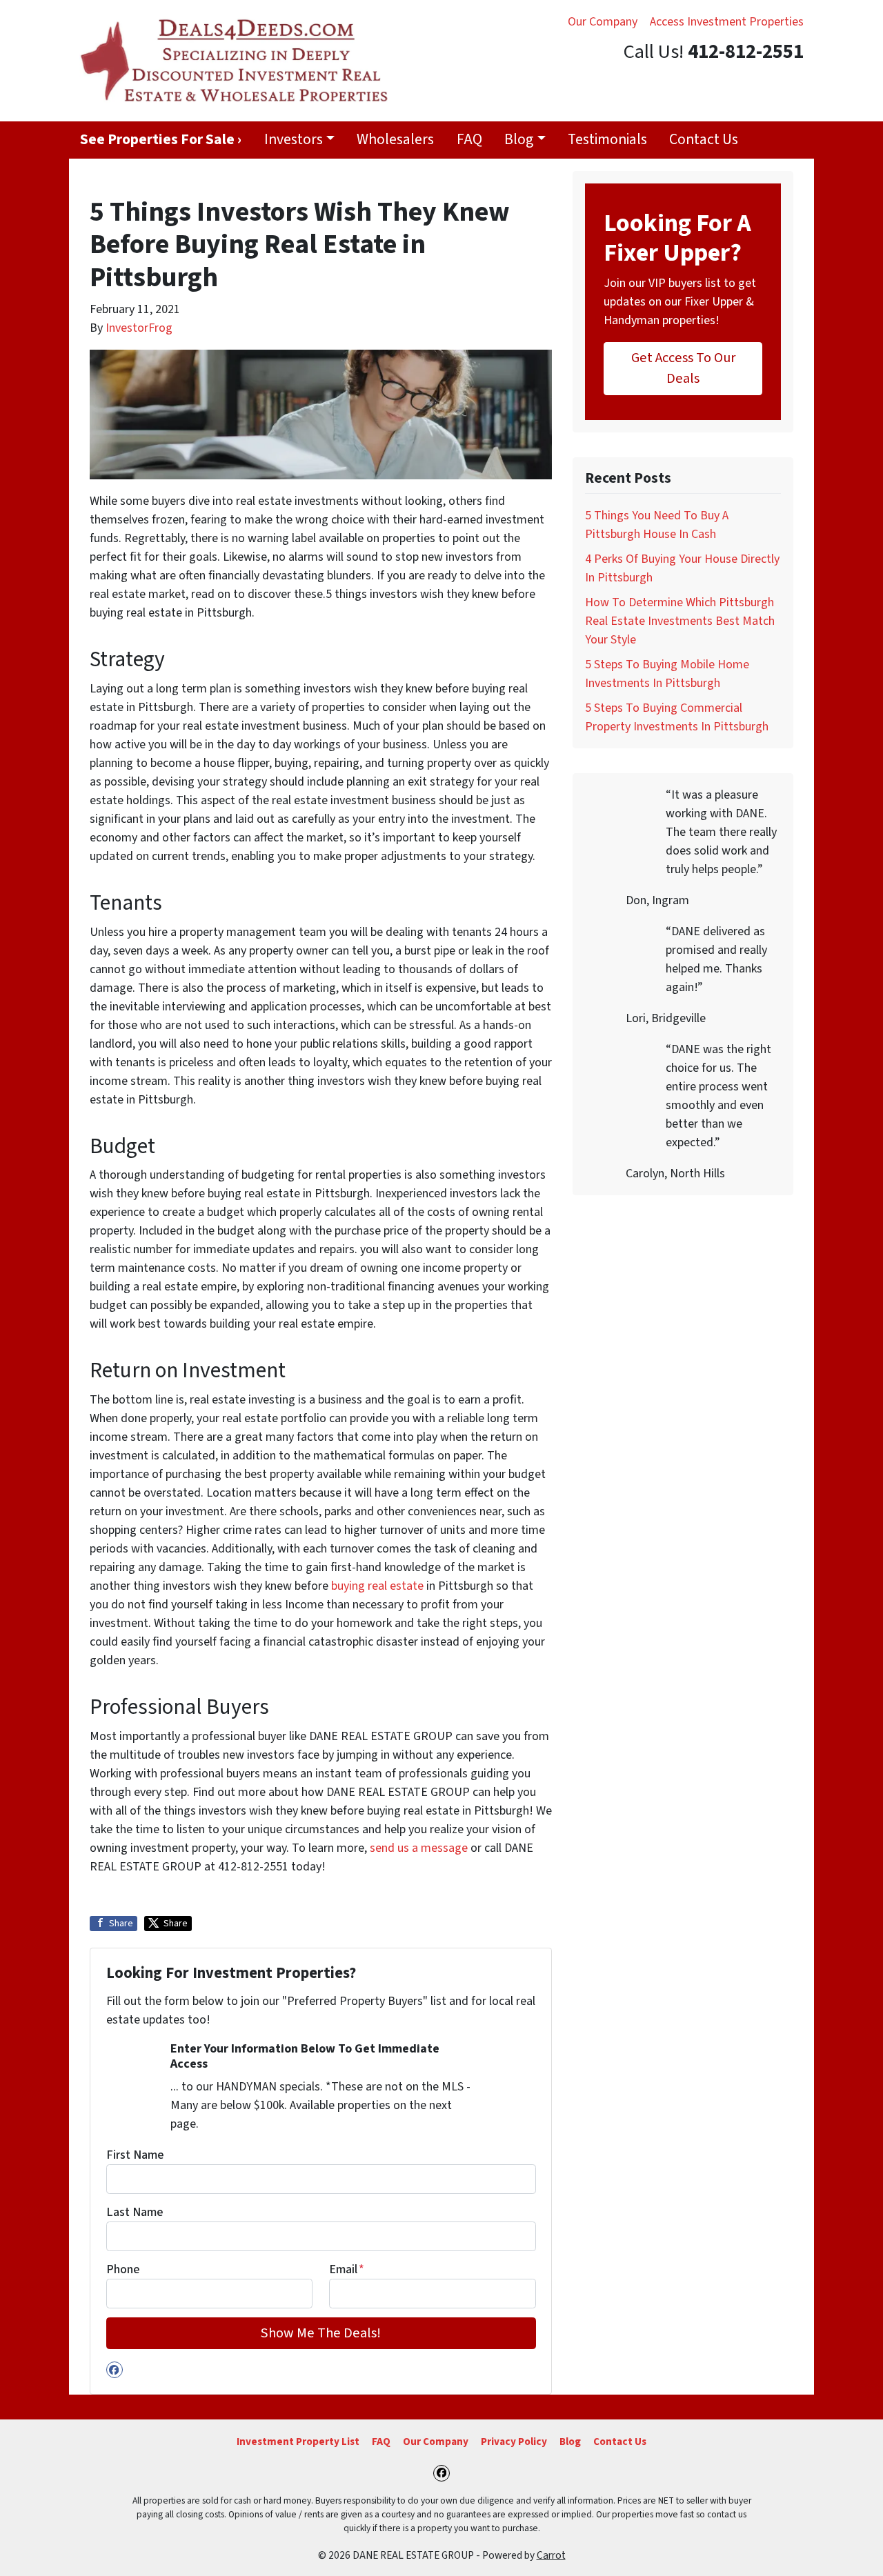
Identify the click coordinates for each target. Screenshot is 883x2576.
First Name (135, 2155)
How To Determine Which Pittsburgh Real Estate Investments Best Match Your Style (680, 621)
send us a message (419, 1848)
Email (347, 2269)
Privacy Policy (514, 2442)
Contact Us (704, 140)
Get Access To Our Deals (683, 368)
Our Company (603, 22)
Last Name (135, 2212)
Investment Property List (298, 2442)
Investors (294, 140)
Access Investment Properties (727, 22)
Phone (123, 2269)
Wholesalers (395, 140)
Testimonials (607, 140)
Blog (519, 140)
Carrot (551, 2555)
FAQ (469, 140)
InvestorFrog (139, 328)
